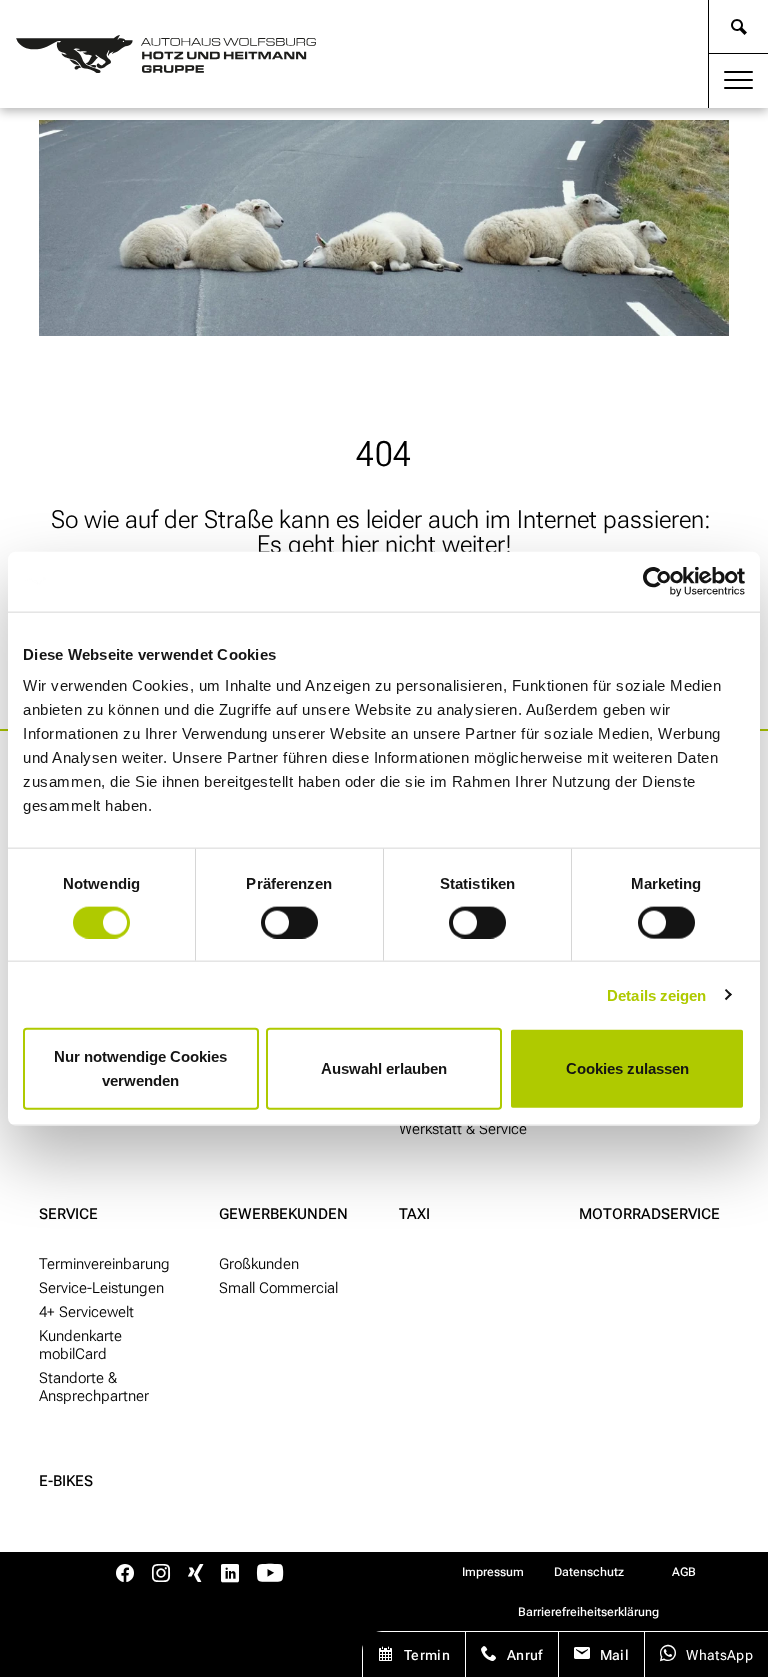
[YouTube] (270, 1575)
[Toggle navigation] (738, 81)
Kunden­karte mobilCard (80, 1345)
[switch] (289, 922)
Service (68, 1214)
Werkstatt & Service (463, 1129)
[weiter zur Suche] (738, 26)
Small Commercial (278, 1288)
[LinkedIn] (230, 1575)
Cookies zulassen (627, 1068)
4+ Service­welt (86, 1312)
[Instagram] (161, 1575)
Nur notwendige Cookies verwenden (140, 1068)
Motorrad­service (649, 1214)
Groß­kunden (259, 1264)
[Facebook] (125, 1575)
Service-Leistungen (101, 1288)
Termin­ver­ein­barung (104, 1264)
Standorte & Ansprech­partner (94, 1387)
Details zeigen (656, 994)
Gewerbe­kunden (283, 1214)
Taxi (414, 1214)
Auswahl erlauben (384, 1068)
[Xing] (195, 1575)
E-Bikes (66, 1481)
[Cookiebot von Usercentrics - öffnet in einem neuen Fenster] (657, 581)
